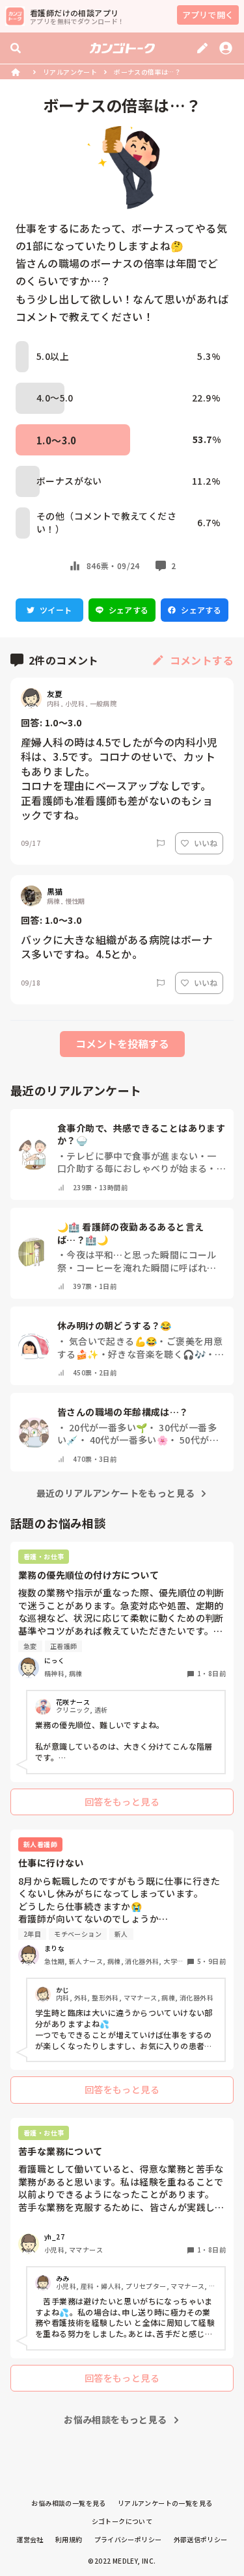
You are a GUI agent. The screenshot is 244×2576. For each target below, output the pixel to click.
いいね (206, 843)
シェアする (129, 610)
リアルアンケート (70, 72)
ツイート (56, 610)
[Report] (161, 843)
